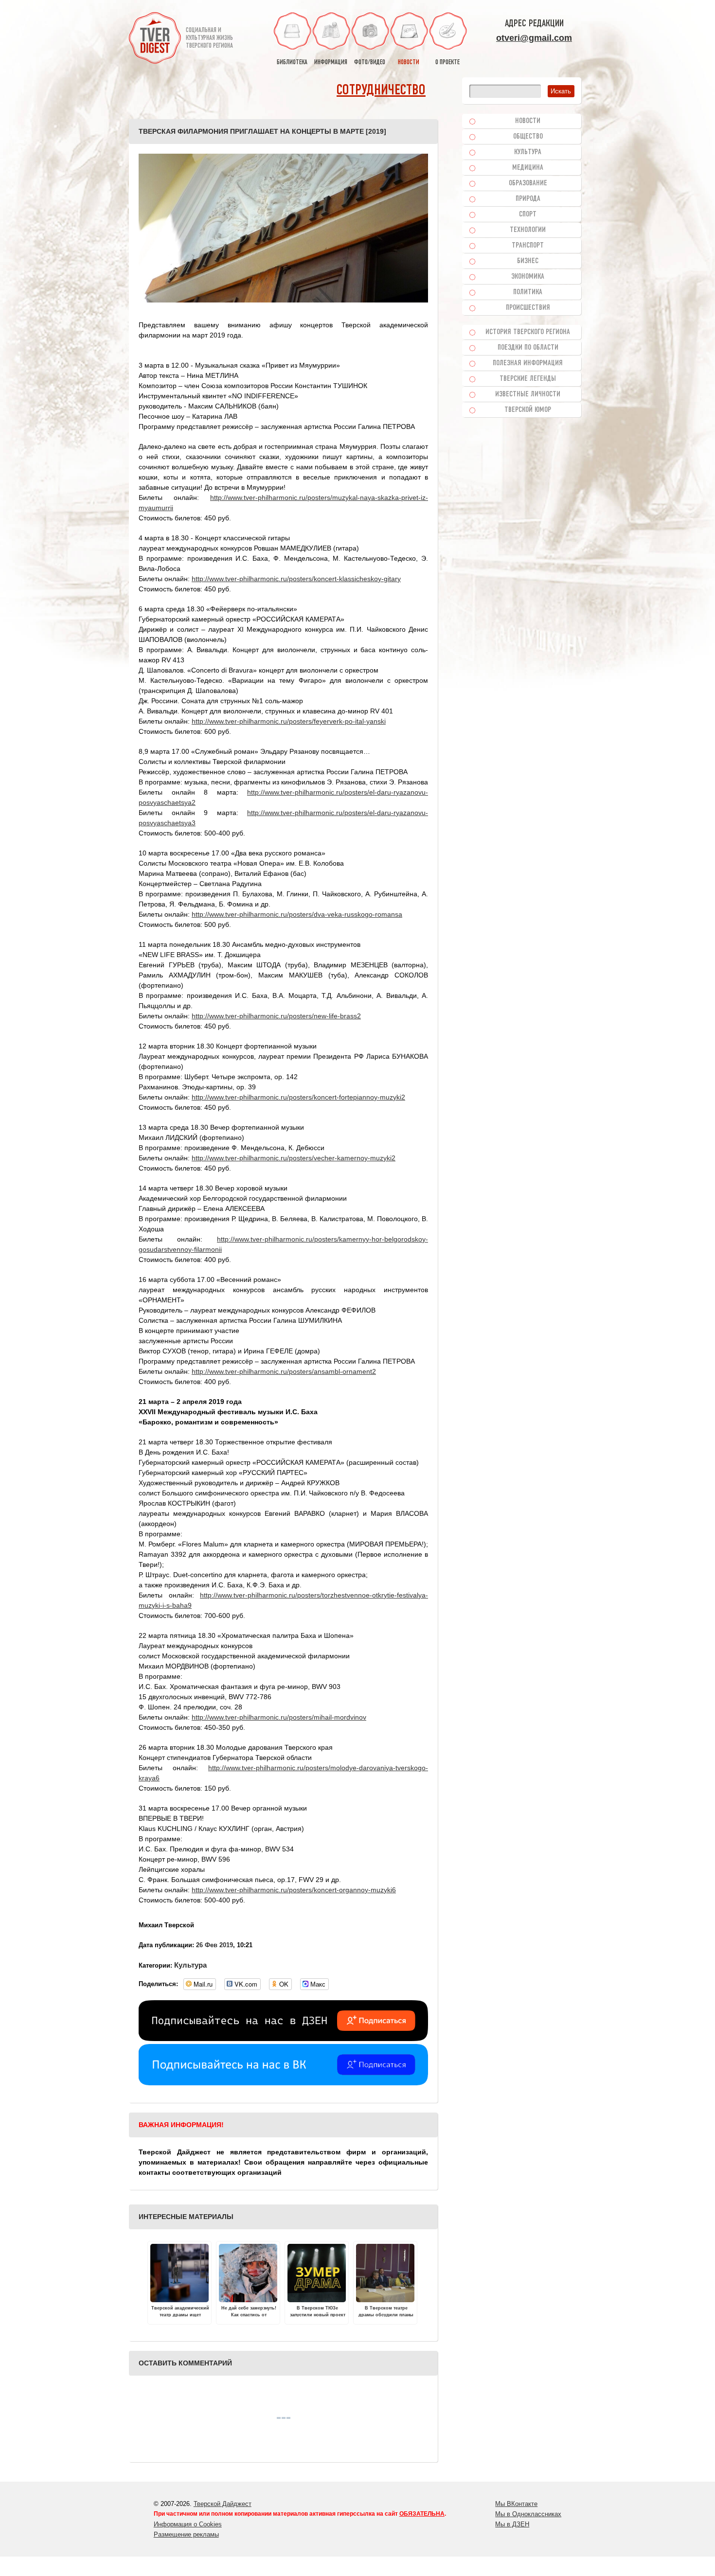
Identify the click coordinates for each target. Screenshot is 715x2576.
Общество (528, 137)
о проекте (447, 62)
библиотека (292, 62)
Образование (528, 183)
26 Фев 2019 (214, 1945)
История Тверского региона (528, 332)
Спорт (528, 214)
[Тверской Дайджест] (155, 39)
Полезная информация (528, 363)
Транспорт (528, 246)
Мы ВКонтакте (516, 2504)
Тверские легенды (528, 379)
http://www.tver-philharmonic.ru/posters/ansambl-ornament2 (284, 1371)
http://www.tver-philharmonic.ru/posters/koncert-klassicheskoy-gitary (296, 579)
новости (409, 62)
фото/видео (370, 62)
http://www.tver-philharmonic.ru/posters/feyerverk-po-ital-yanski (289, 721)
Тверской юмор (528, 410)
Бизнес (528, 261)
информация (331, 62)
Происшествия (528, 308)
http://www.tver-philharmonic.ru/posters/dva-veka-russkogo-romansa (297, 914)
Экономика (528, 277)
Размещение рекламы (186, 2534)
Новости (528, 121)
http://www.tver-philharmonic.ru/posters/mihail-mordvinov (279, 1717)
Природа (528, 199)
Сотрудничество (381, 91)
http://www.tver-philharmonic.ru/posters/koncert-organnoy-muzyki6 (294, 1890)
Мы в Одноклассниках (528, 2514)
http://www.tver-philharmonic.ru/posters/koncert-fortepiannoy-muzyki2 (298, 1097)
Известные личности (528, 394)
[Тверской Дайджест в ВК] (283, 2083)
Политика (528, 292)
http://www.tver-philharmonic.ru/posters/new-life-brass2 (276, 1016)
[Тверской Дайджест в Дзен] (283, 2039)
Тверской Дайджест (223, 2504)
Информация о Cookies (188, 2524)
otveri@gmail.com (534, 38)
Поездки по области (528, 348)
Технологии (528, 230)
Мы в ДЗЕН (512, 2524)
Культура (190, 1965)
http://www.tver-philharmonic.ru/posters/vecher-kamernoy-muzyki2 (294, 1158)
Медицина (528, 168)
